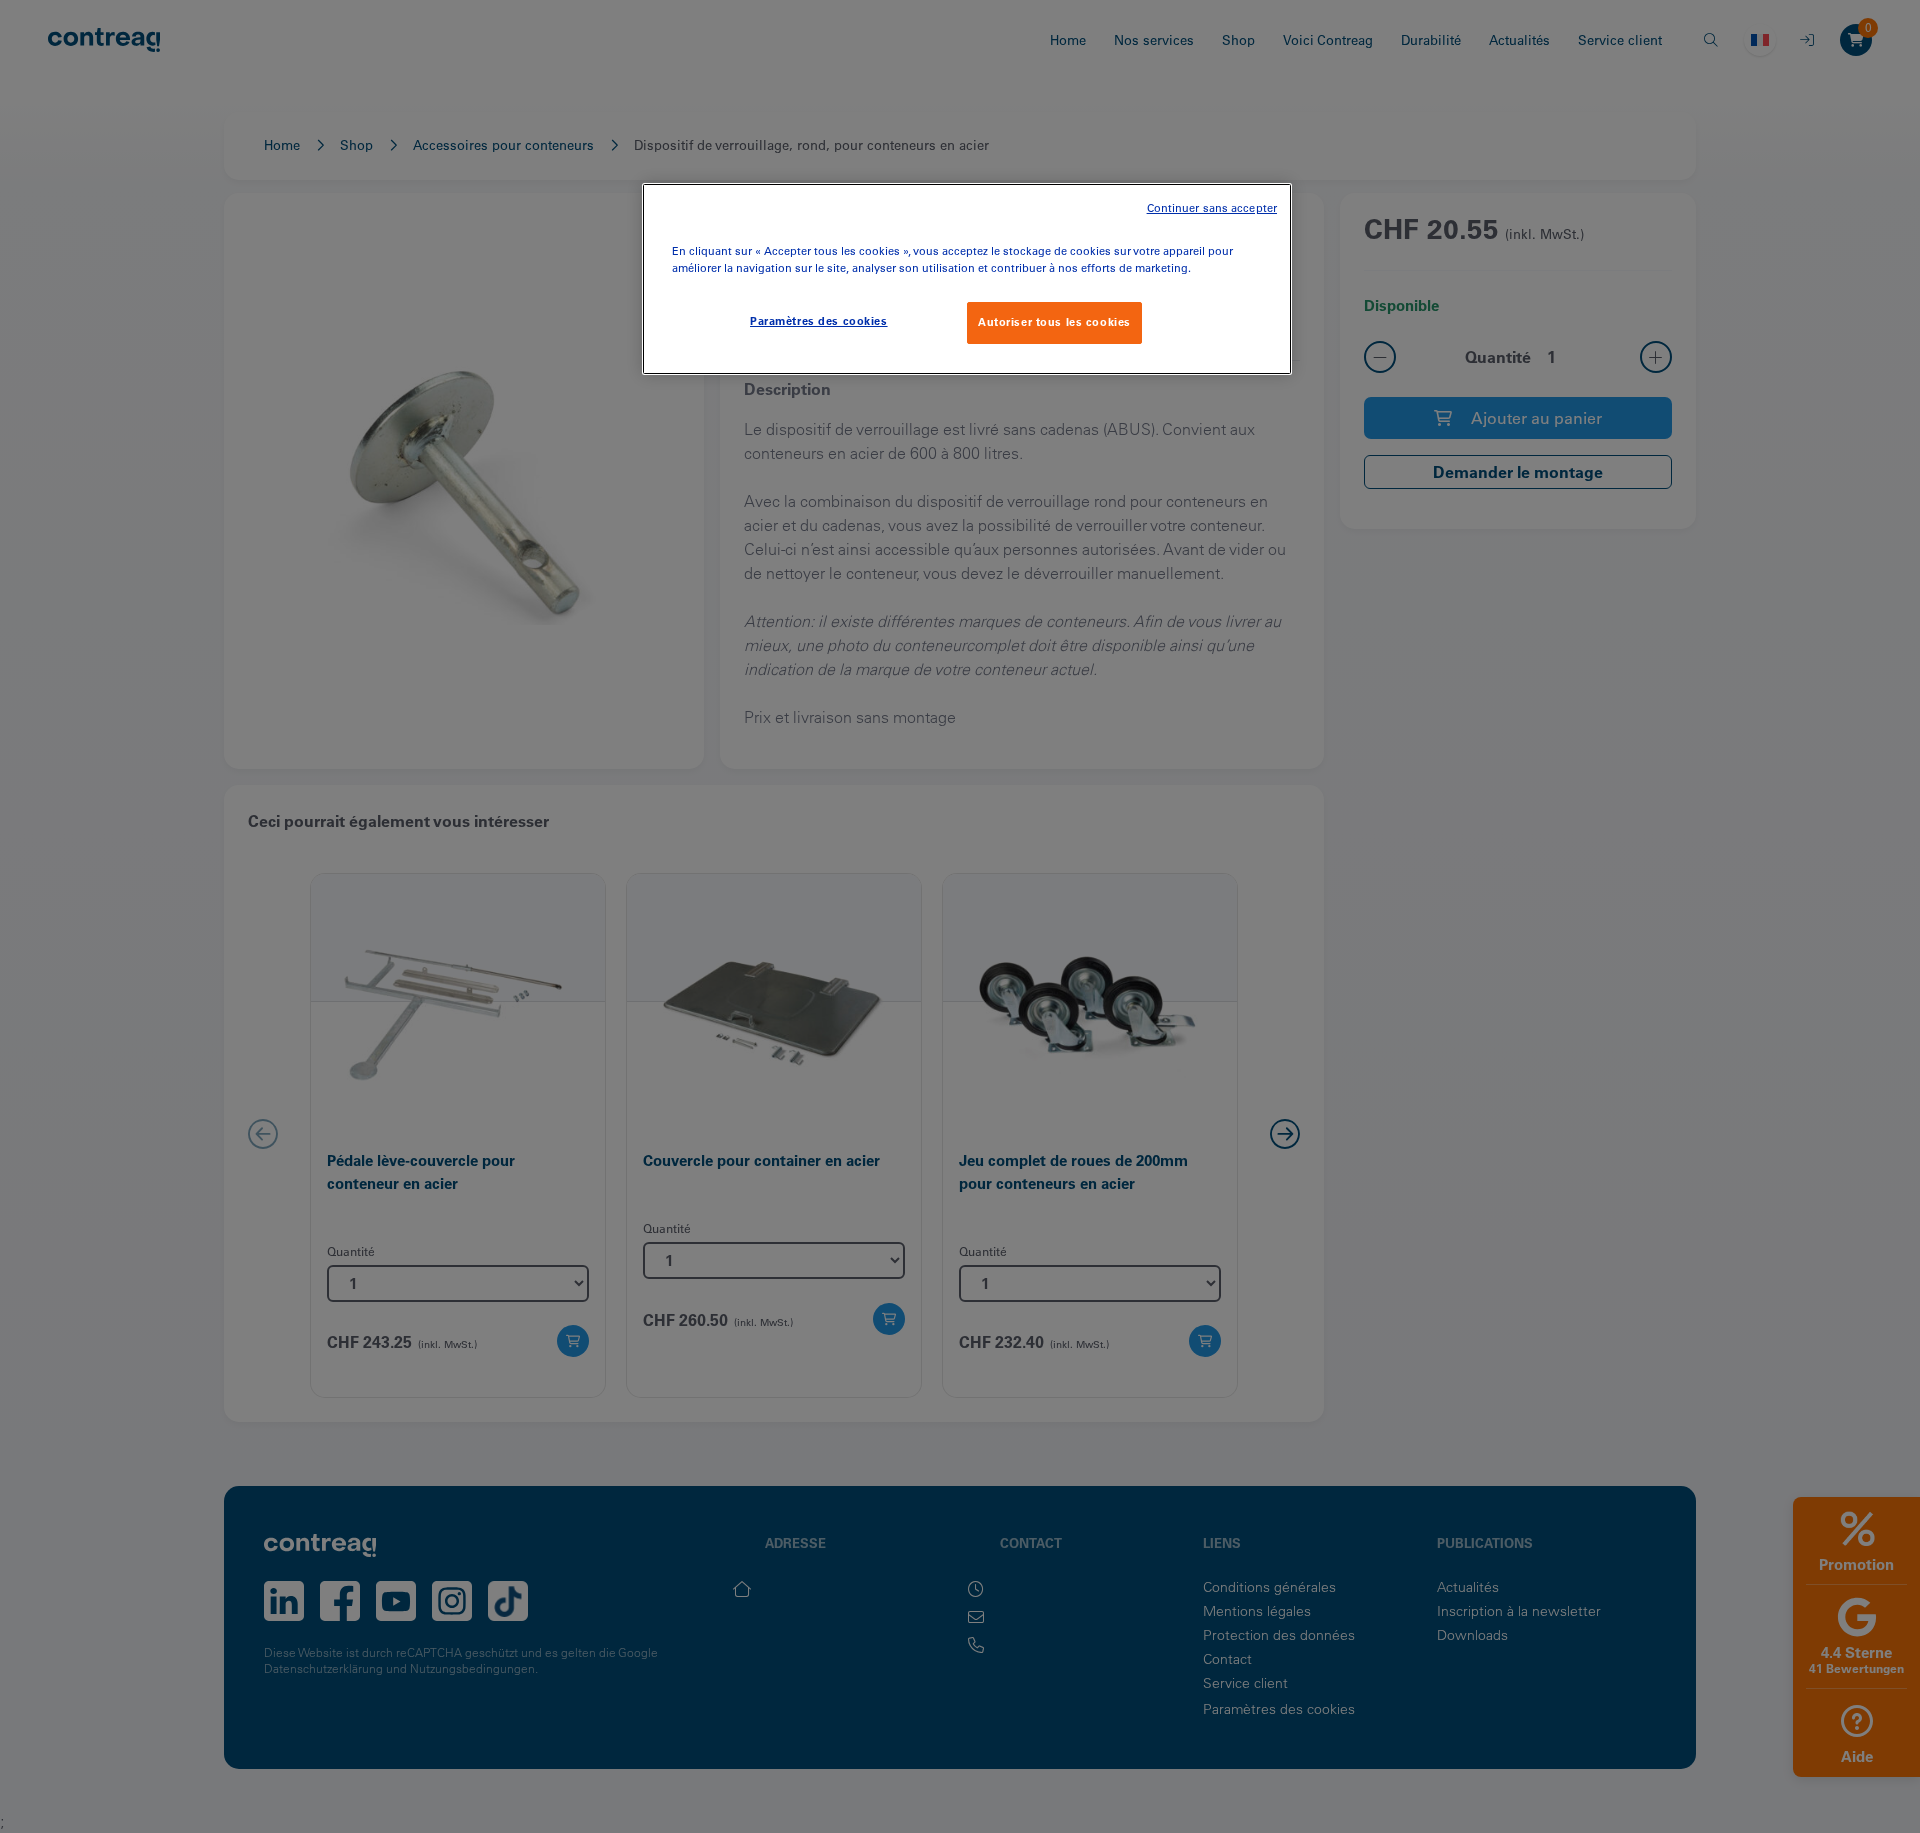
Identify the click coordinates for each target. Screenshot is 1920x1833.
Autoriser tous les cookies (1054, 322)
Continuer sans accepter (1212, 208)
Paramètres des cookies (819, 321)
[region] (967, 279)
